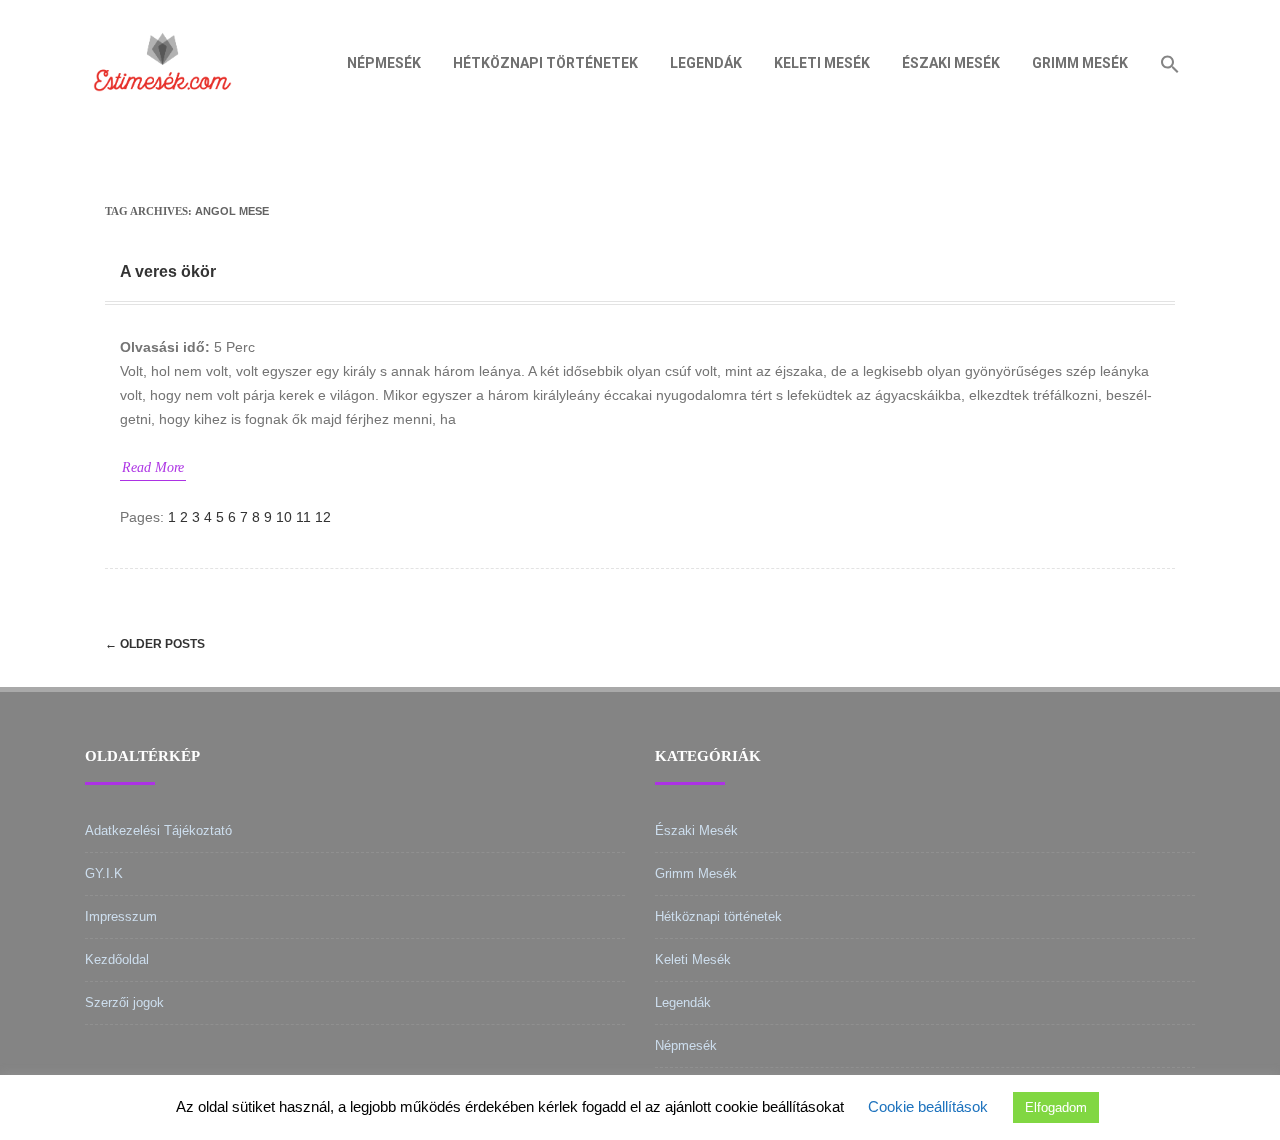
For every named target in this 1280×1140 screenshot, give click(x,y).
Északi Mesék (951, 63)
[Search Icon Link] (1170, 63)
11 (303, 517)
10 (284, 517)
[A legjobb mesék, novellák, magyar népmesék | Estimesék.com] (162, 119)
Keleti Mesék (822, 63)
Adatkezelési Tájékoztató (158, 830)
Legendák (706, 63)
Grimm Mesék (1080, 63)
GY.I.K (104, 873)
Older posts (155, 644)
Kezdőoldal (117, 959)
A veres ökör (168, 271)
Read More (153, 467)
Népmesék (384, 63)
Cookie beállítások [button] (928, 1106)
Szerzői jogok (124, 1002)
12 (323, 517)
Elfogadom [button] (1056, 1107)
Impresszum (121, 916)
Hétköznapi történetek (545, 63)
